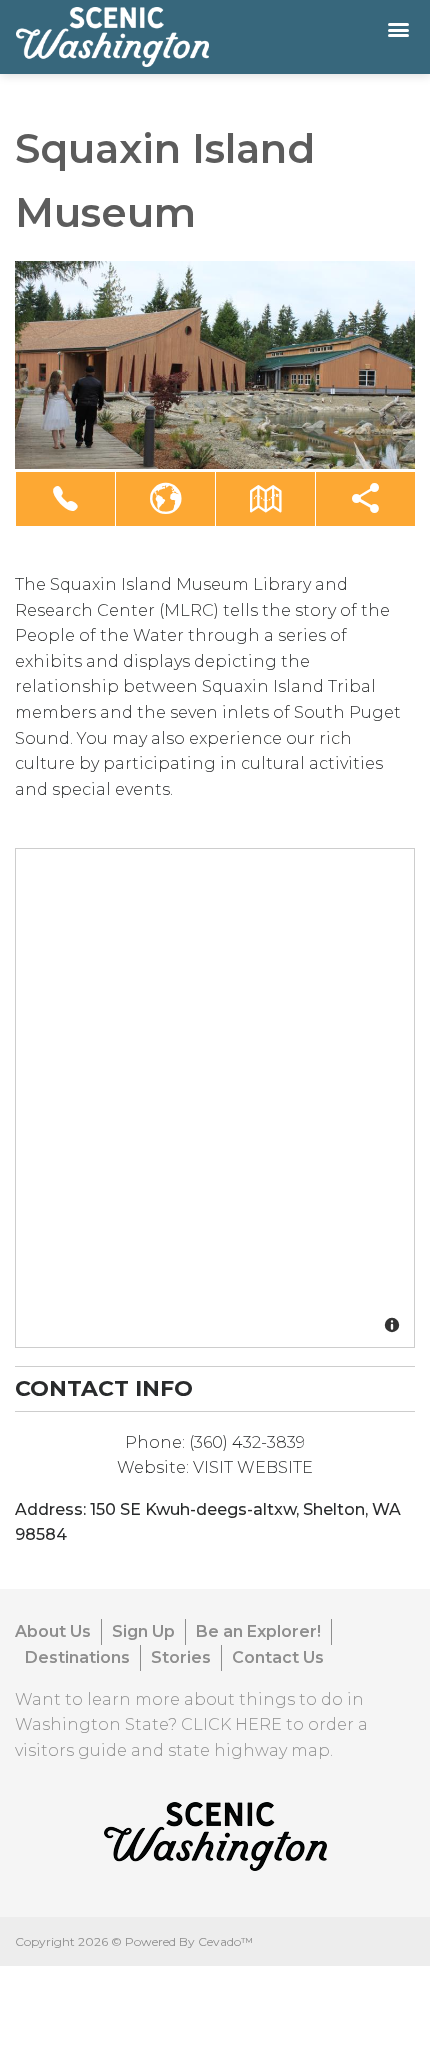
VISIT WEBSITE (253, 1467)
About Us (53, 1631)
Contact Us (278, 1657)
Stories (181, 1657)
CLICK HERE (231, 1724)
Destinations (77, 1657)
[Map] (216, 1099)
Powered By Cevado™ (189, 1941)
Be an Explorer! (258, 1631)
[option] (215, 365)
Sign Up (143, 1631)
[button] (65, 499)
